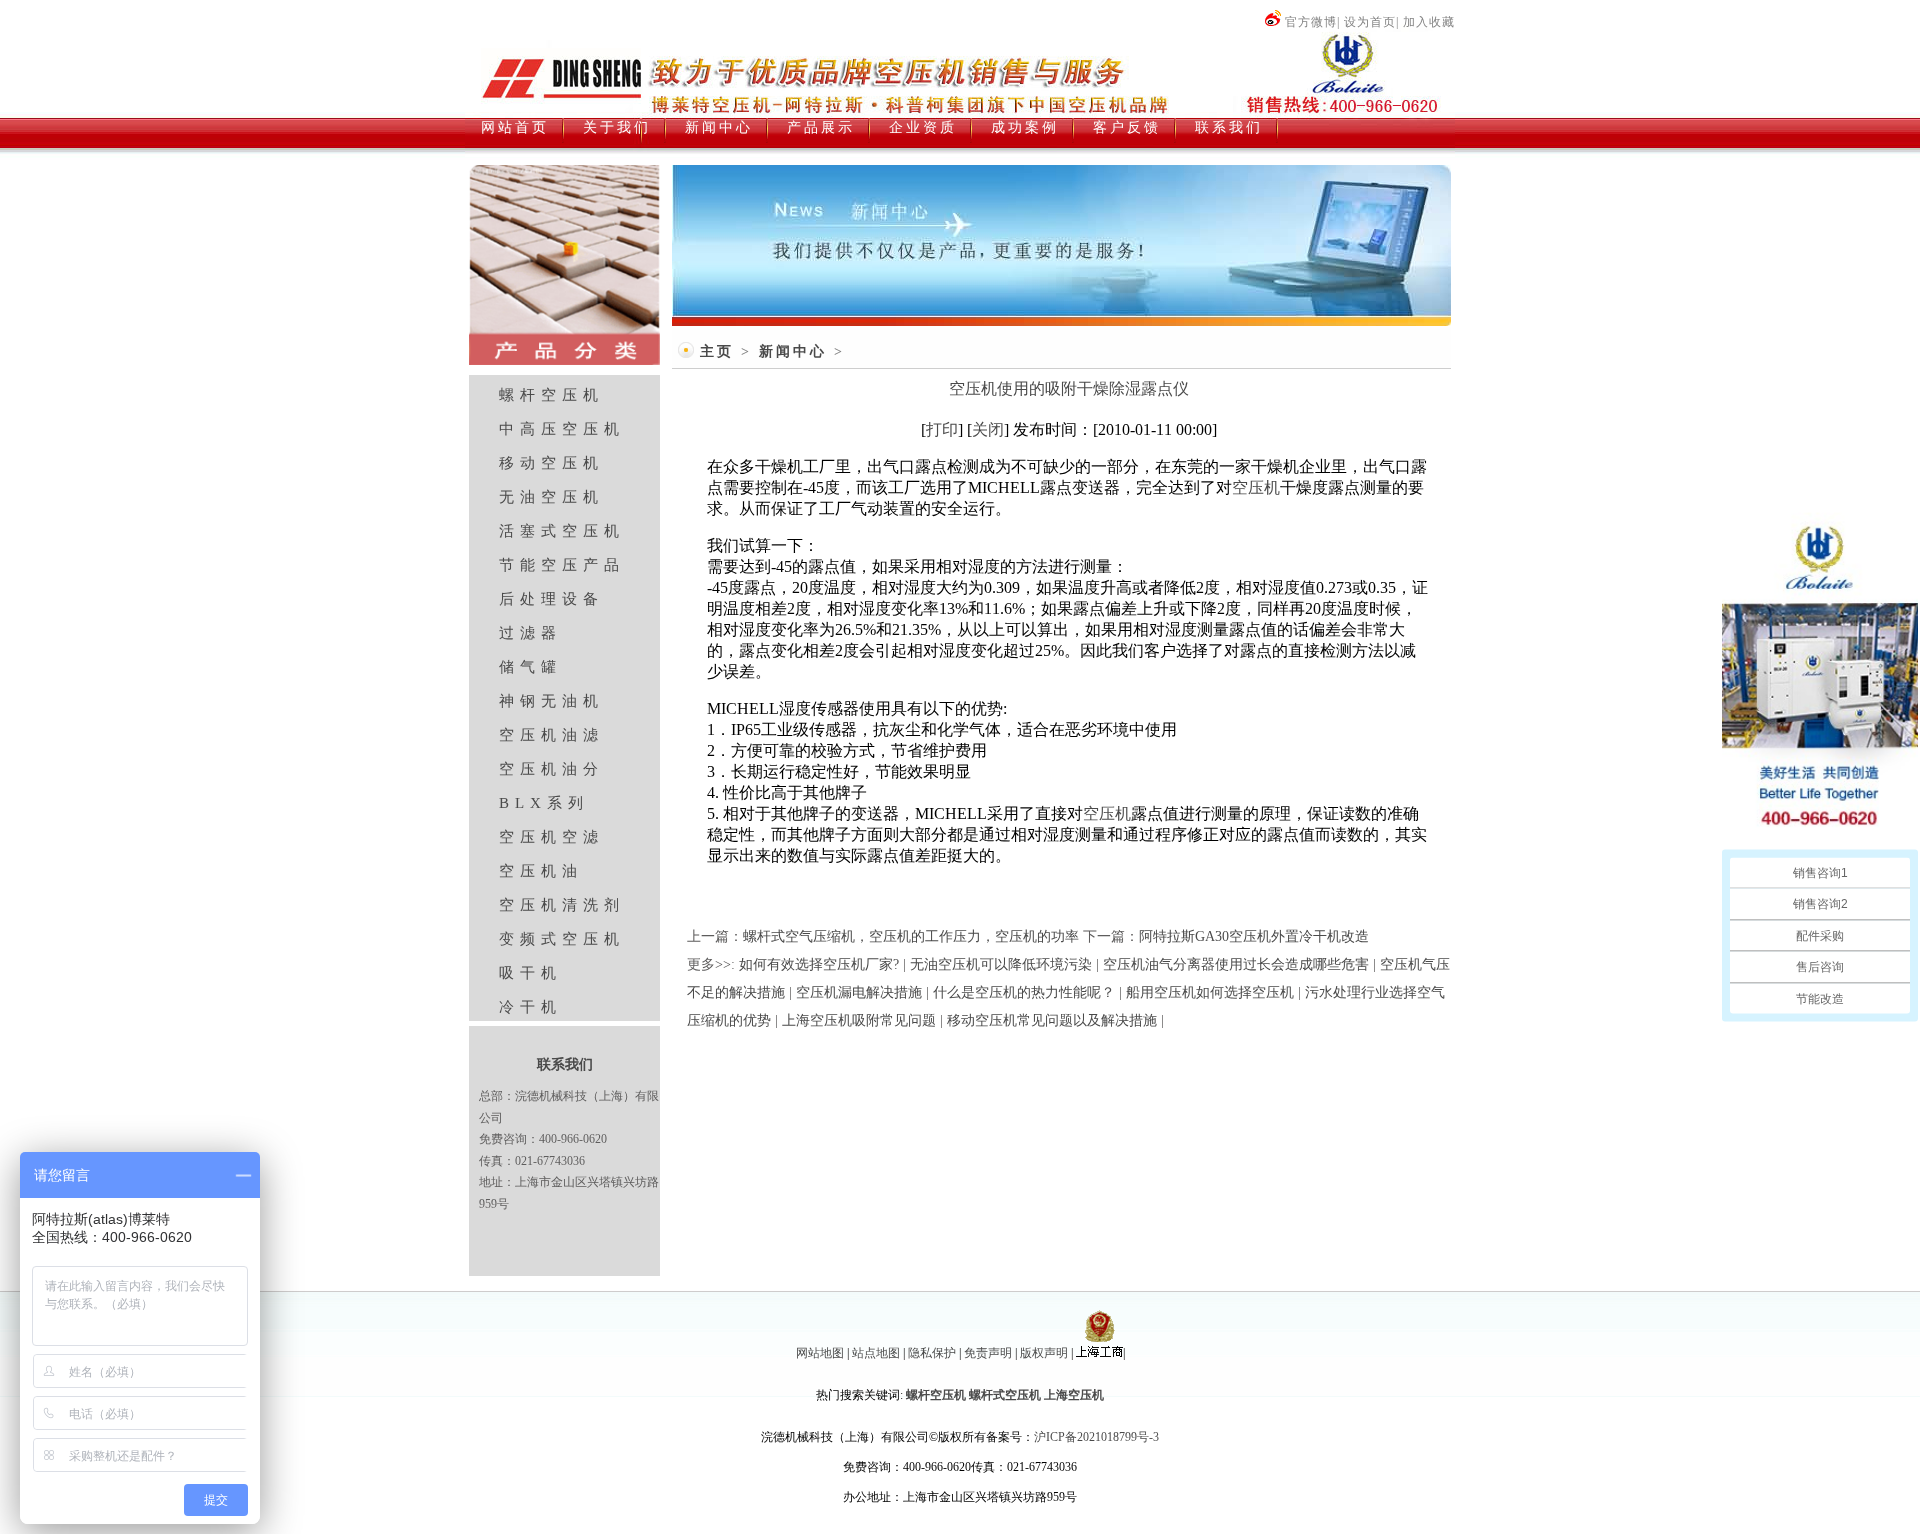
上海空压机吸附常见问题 (859, 1020)
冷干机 (530, 1007)
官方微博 (1311, 22)
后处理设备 (551, 599)
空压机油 (541, 871)
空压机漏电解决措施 (859, 992)
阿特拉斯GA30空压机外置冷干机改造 (1254, 936)
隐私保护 (932, 1353)
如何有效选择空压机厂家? (819, 964)
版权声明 (1044, 1353)
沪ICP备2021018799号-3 (1096, 1437)
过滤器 (530, 633)
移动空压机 (551, 463)
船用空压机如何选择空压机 (1210, 992)
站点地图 (876, 1353)
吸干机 (530, 973)
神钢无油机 (551, 701)
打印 (942, 429)
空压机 (1256, 487)
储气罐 (530, 667)
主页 (717, 351)
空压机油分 (551, 769)
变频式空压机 (562, 939)
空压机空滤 (551, 837)
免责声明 (988, 1353)
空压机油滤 (551, 735)
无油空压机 (551, 497)
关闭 (988, 429)
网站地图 (820, 1353)
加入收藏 (1429, 22)
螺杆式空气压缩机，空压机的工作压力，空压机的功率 (911, 936)
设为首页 (1370, 22)
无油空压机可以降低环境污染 (1001, 964)
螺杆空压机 (551, 395)
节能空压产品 (562, 565)
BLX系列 (544, 803)
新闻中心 (793, 351)
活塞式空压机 (562, 531)
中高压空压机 (562, 429)
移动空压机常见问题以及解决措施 (1052, 1020)
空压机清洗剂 (562, 905)
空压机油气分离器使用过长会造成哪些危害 (1236, 964)
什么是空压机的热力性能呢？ (1024, 992)
